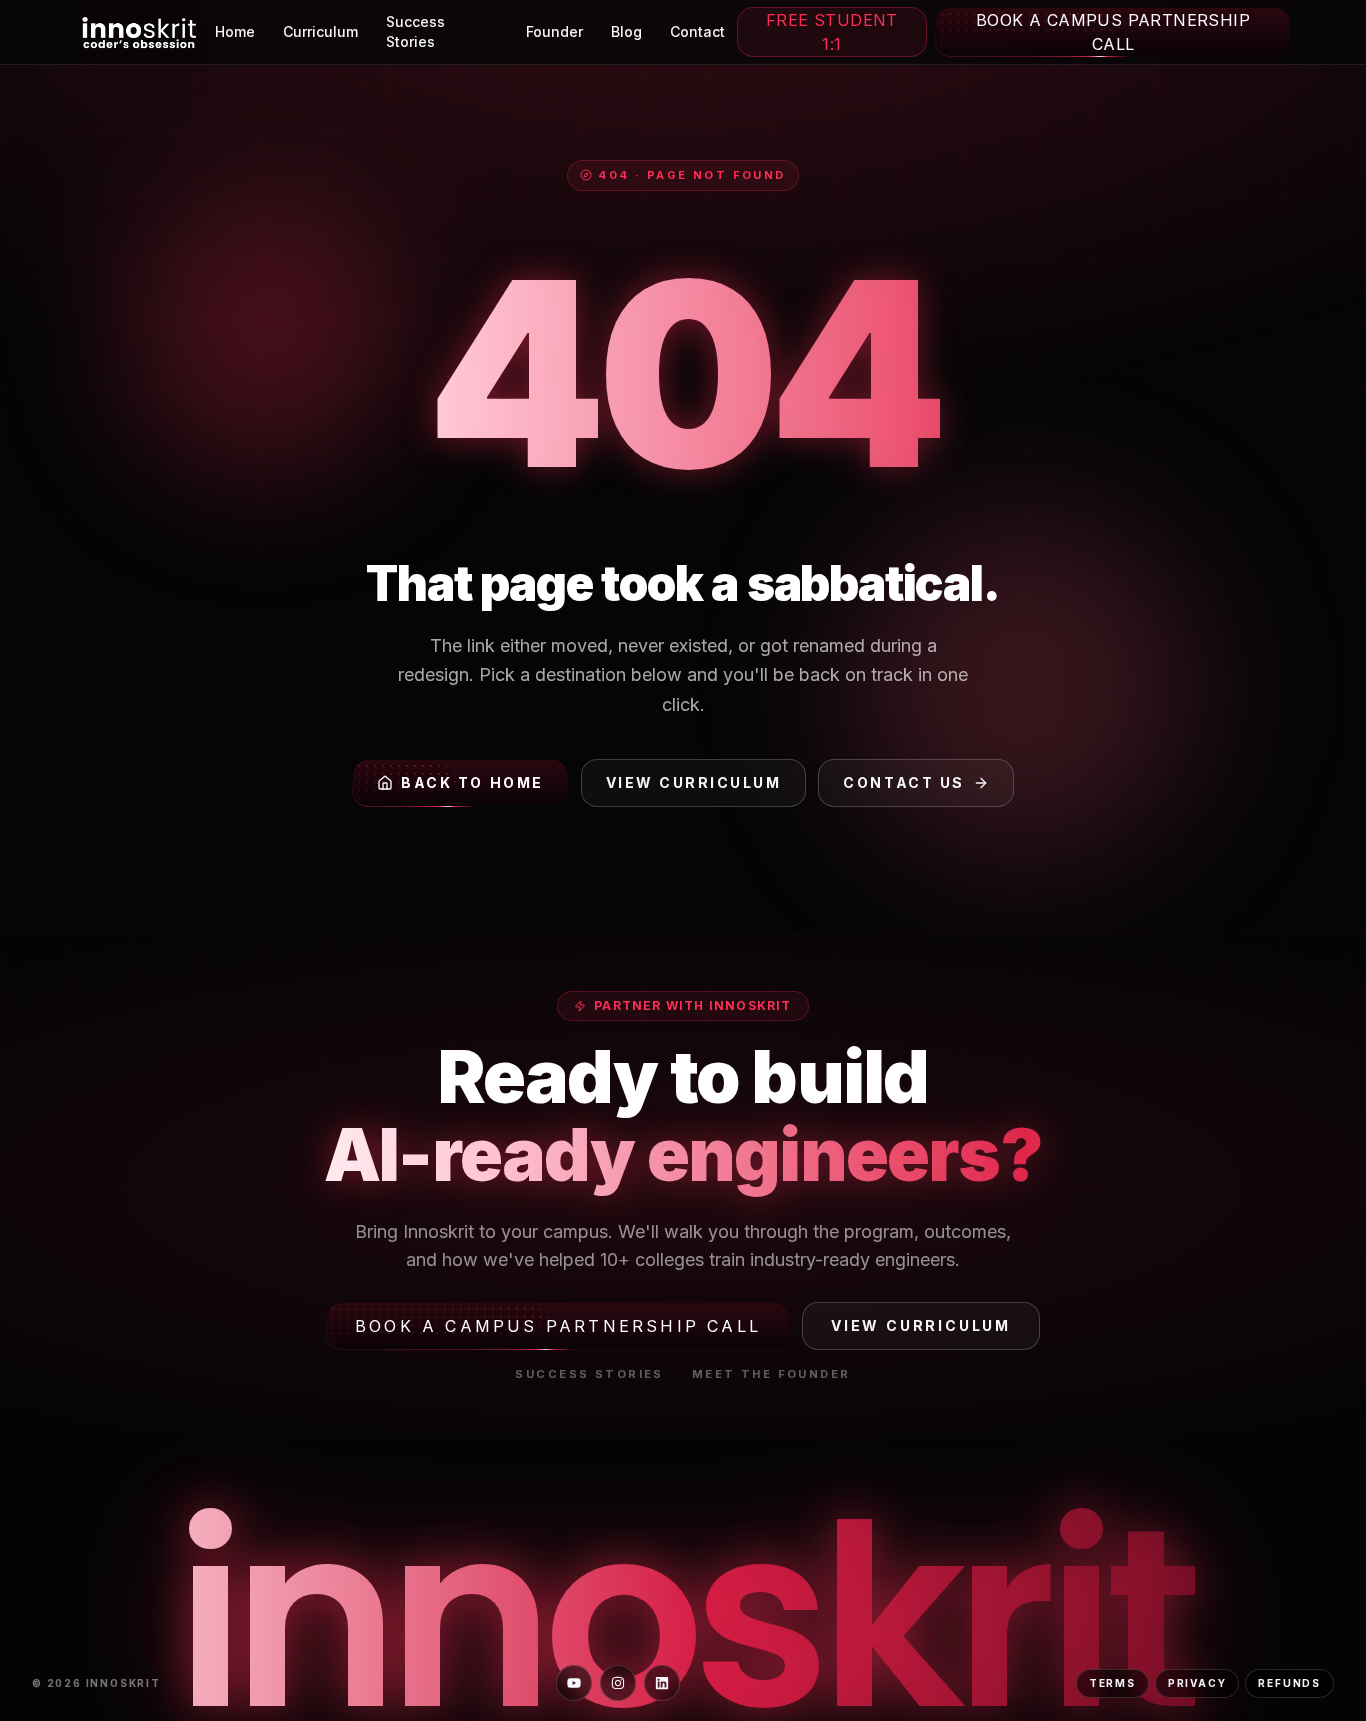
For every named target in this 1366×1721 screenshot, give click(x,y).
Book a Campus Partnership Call (1113, 32)
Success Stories (415, 31)
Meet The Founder (771, 1374)
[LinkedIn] (662, 1683)
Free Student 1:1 (832, 32)
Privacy (1197, 1683)
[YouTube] (574, 1683)
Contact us (903, 782)
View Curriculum (694, 782)
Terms (1112, 1683)
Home (235, 31)
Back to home (472, 782)
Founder (554, 31)
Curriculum (320, 31)
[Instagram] (618, 1683)
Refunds (1289, 1683)
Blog (626, 31)
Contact (697, 31)
